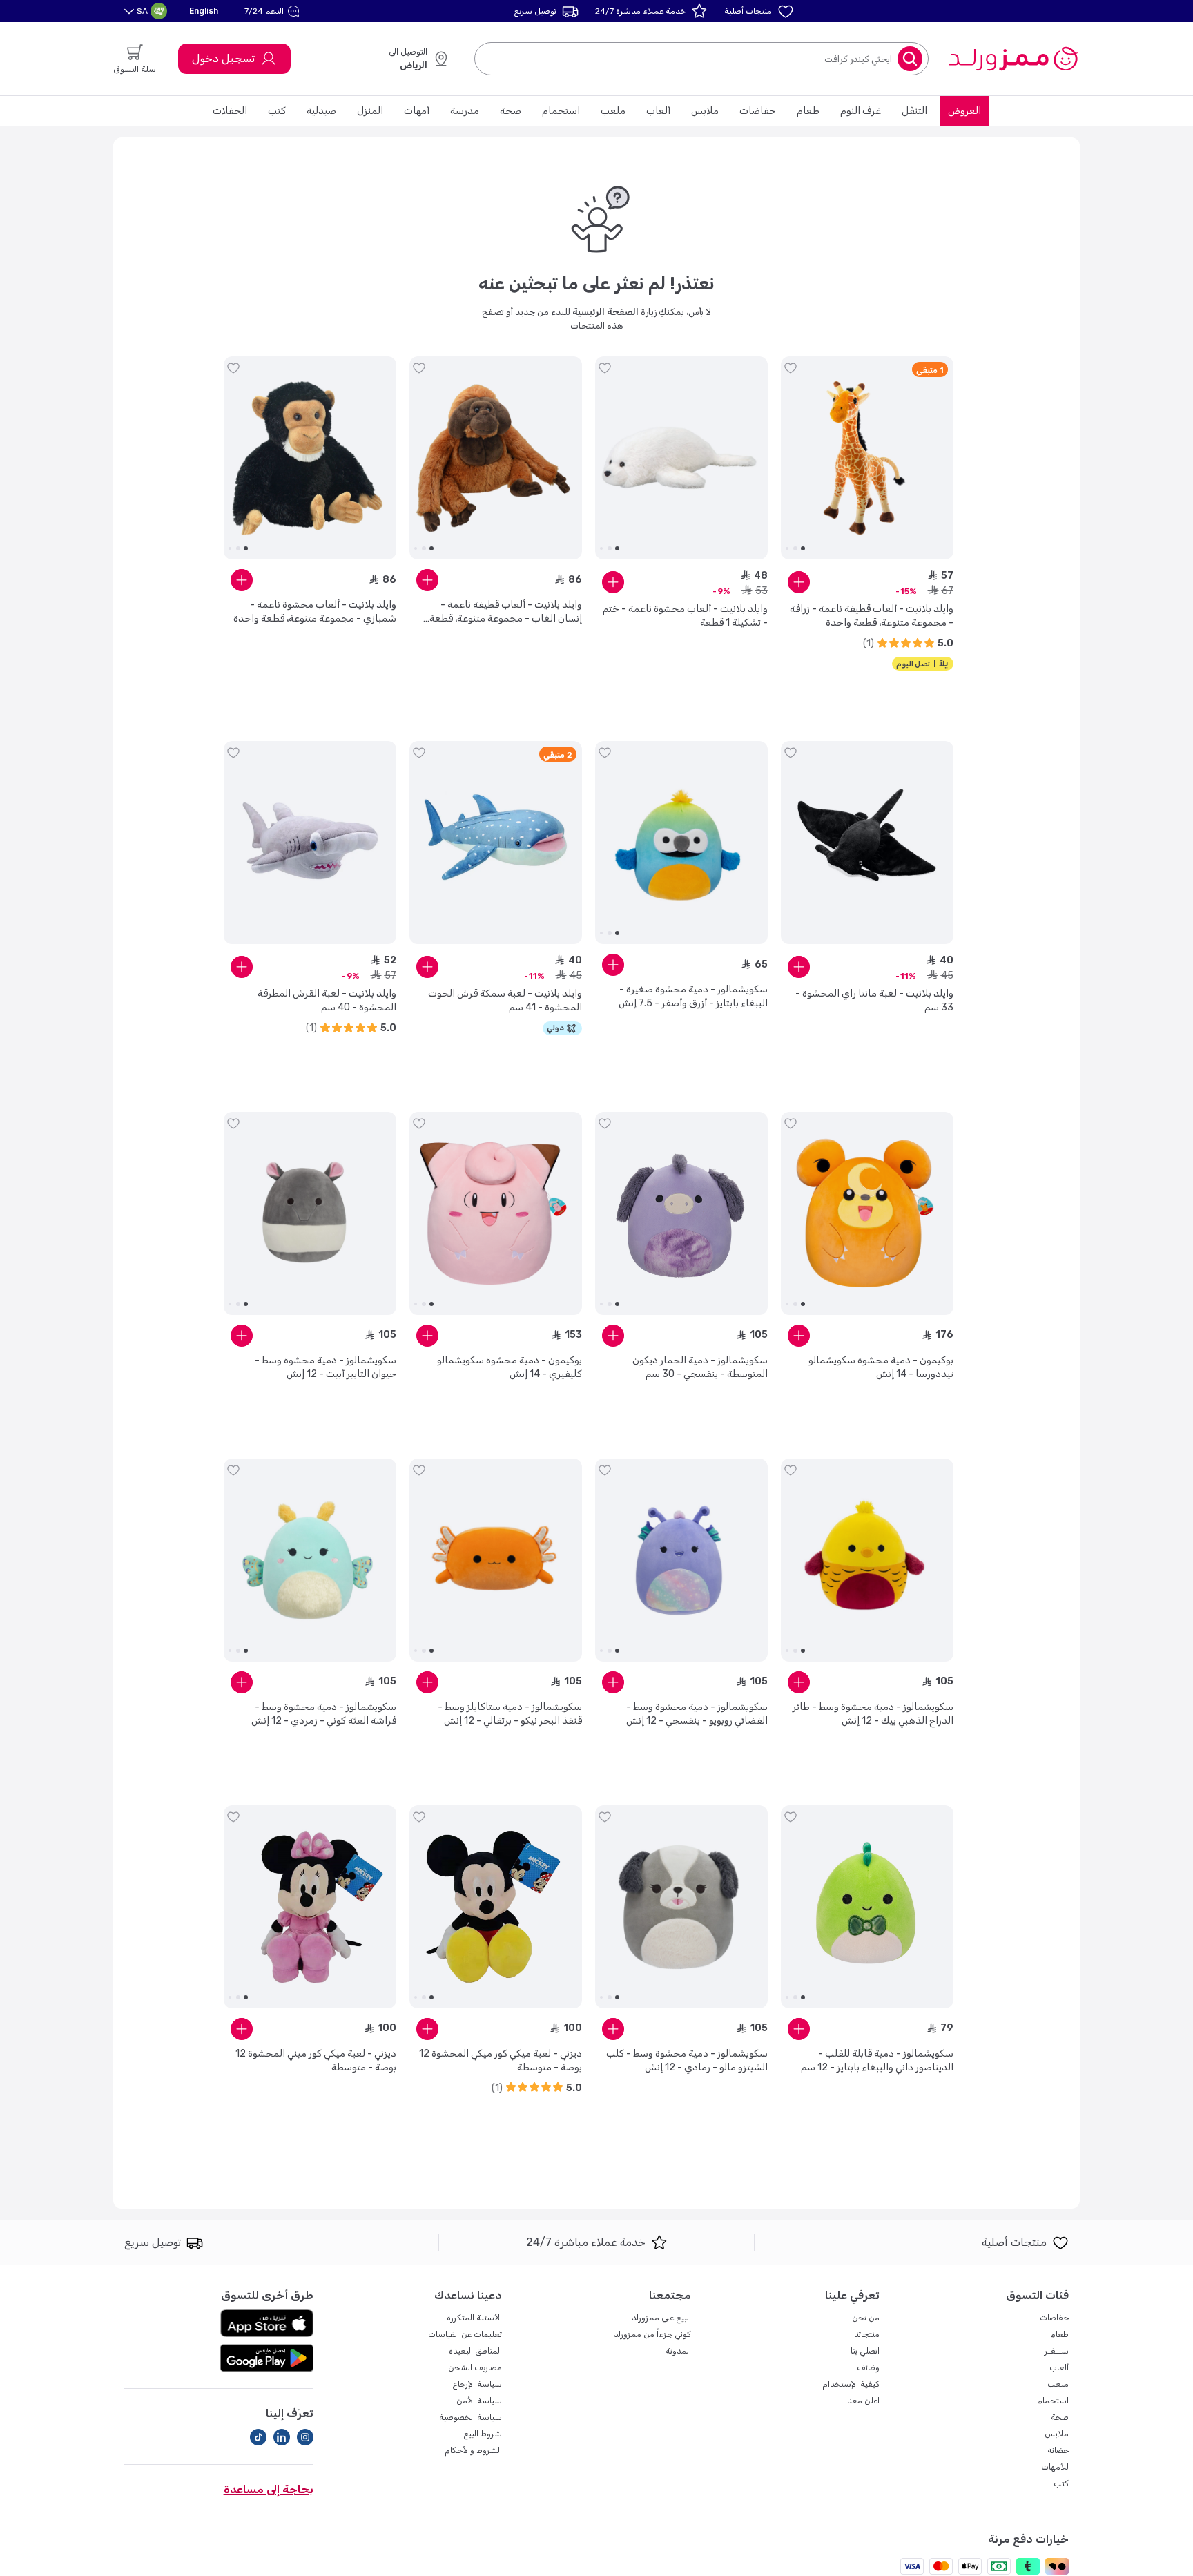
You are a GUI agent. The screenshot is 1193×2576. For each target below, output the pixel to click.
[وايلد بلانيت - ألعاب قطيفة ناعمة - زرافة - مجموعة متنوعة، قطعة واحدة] (867, 458)
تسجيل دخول (223, 58)
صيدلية (321, 111)
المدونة (678, 2351)
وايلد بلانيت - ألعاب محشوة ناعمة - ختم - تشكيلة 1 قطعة (685, 616)
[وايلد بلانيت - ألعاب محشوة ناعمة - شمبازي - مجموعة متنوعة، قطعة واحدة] (310, 458)
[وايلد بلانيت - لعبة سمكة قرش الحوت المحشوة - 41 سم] (496, 843)
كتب (277, 111)
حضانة (1058, 2450)
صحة (511, 111)
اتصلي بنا (865, 2351)
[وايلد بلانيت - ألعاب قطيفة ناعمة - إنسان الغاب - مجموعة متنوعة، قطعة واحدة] (496, 458)
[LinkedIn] (282, 2437)
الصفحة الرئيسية (605, 312)
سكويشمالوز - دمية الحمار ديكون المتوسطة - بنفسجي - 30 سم (700, 1367)
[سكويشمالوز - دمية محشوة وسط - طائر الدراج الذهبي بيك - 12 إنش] (867, 1560)
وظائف (868, 2367)
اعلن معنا (863, 2401)
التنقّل (914, 111)
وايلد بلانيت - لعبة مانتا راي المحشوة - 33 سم (874, 1000)
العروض (964, 111)
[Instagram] (305, 2437)
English (204, 11)
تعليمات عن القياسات (465, 2334)
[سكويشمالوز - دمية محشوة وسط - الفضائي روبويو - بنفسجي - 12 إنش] (681, 1560)
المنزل (370, 111)
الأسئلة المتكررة (474, 2318)
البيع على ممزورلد (661, 2318)
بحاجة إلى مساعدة (269, 2489)
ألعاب (658, 111)
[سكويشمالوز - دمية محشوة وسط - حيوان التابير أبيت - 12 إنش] (310, 1213)
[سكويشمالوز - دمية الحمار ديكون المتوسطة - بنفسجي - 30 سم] (681, 1213)
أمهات (417, 111)
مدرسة (465, 111)
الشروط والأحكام (473, 2450)
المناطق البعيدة (475, 2351)
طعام (808, 111)
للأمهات (1055, 2467)
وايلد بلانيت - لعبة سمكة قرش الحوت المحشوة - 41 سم (505, 1000)
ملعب (613, 111)
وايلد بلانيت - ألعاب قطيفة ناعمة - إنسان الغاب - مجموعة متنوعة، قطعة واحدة (506, 612)
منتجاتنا (867, 2334)
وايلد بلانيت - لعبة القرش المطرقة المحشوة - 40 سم (327, 1000)
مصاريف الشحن (475, 2367)
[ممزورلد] (1012, 59)
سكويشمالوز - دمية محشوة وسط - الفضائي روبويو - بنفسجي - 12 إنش (697, 1714)
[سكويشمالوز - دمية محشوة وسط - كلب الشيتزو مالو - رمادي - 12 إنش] (681, 1907)
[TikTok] (258, 2437)
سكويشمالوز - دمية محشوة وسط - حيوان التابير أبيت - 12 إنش (326, 1367)
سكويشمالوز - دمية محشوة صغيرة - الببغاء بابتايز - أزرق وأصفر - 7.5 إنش (693, 996)
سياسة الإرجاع (477, 2384)
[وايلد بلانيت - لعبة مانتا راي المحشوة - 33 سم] (867, 843)
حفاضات (758, 111)
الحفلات (230, 111)
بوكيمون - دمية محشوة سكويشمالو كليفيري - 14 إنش (510, 1367)
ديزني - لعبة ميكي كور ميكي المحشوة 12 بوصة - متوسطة (501, 2060)
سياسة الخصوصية (471, 2417)
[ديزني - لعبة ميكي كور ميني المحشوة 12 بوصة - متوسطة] (310, 1907)
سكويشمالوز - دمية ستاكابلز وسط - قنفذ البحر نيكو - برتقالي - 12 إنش (510, 1714)
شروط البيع (483, 2434)
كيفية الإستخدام (851, 2384)
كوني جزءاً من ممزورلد (652, 2334)
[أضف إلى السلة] (799, 582)
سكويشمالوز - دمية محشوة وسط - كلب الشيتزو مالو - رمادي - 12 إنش (687, 2060)
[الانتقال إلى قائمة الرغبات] (791, 368)
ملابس (705, 111)
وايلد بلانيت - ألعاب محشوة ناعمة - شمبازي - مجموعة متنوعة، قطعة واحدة (315, 612)
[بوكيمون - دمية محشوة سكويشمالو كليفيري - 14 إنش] (496, 1213)
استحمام (561, 111)
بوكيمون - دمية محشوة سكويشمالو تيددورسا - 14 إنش (881, 1367)
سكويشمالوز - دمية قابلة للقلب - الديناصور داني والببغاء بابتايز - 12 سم (877, 2060)
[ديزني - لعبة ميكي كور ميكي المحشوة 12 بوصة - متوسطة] (496, 1907)
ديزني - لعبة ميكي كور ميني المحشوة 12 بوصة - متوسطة (316, 2060)
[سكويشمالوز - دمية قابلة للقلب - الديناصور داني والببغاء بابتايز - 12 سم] (867, 1907)
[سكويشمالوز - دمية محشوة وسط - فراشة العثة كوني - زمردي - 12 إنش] (310, 1560)
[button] (274, 11)
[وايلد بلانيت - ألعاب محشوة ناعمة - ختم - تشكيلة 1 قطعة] (681, 458)
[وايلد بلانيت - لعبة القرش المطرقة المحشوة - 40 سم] (310, 843)
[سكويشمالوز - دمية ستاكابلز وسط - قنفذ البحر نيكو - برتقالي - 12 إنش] (496, 1560)
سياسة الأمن (479, 2401)
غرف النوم (861, 111)
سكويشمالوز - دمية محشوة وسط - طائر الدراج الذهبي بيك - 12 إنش (873, 1714)
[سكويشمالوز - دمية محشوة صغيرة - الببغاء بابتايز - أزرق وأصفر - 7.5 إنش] (681, 843)
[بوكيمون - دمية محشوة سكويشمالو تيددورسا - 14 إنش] (867, 1213)
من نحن (866, 2318)
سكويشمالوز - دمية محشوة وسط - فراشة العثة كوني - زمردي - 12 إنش (324, 1714)
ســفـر (1057, 2351)
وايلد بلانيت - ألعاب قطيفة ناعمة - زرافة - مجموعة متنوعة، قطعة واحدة (872, 616)
